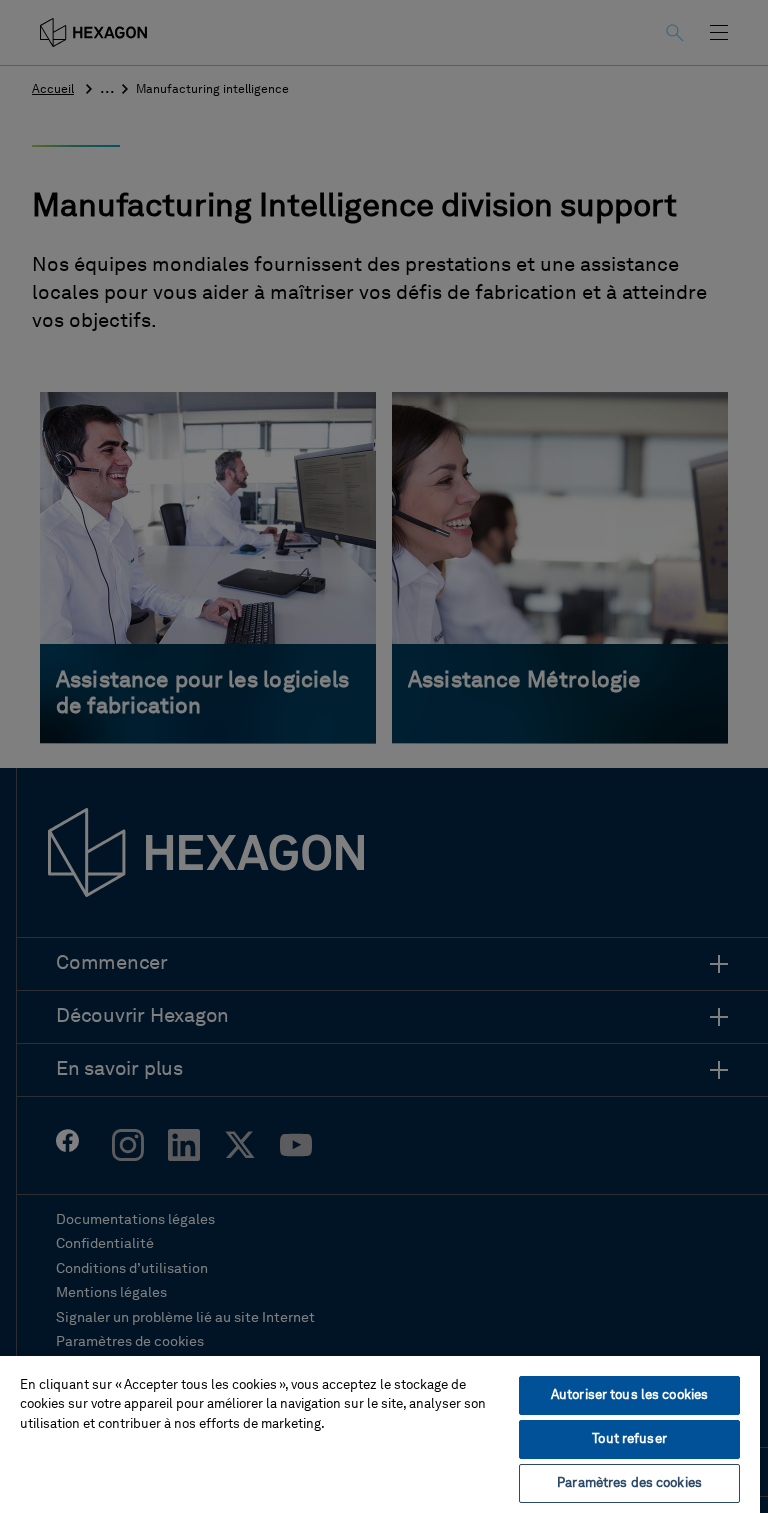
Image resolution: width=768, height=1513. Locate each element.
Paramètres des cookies (629, 1483)
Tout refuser (629, 1439)
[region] (380, 1433)
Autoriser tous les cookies (629, 1395)
